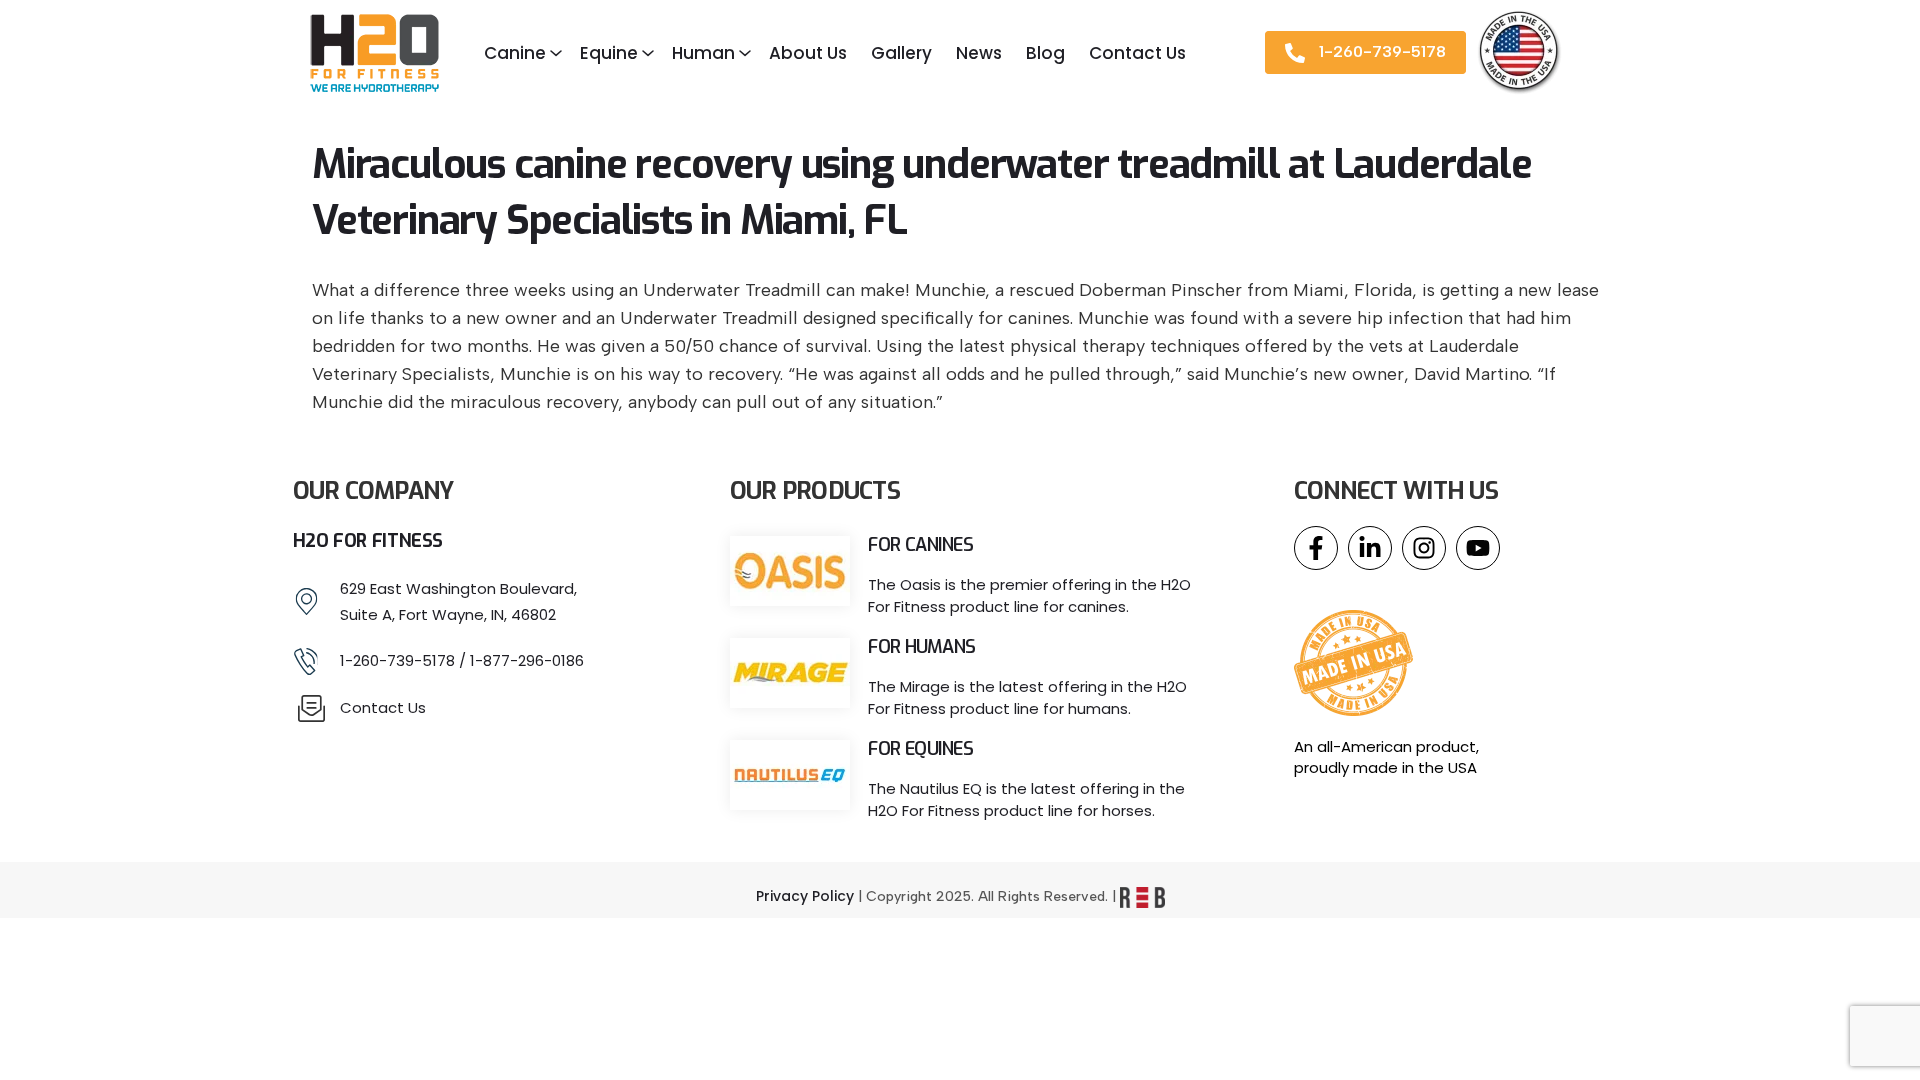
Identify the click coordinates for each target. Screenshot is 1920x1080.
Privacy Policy (805, 896)
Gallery (901, 53)
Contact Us (1137, 53)
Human (703, 53)
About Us (808, 53)
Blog (1045, 53)
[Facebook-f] (1316, 548)
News (979, 53)
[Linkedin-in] (1370, 548)
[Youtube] (1478, 548)
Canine (515, 53)
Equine (609, 53)
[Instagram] (1424, 548)
